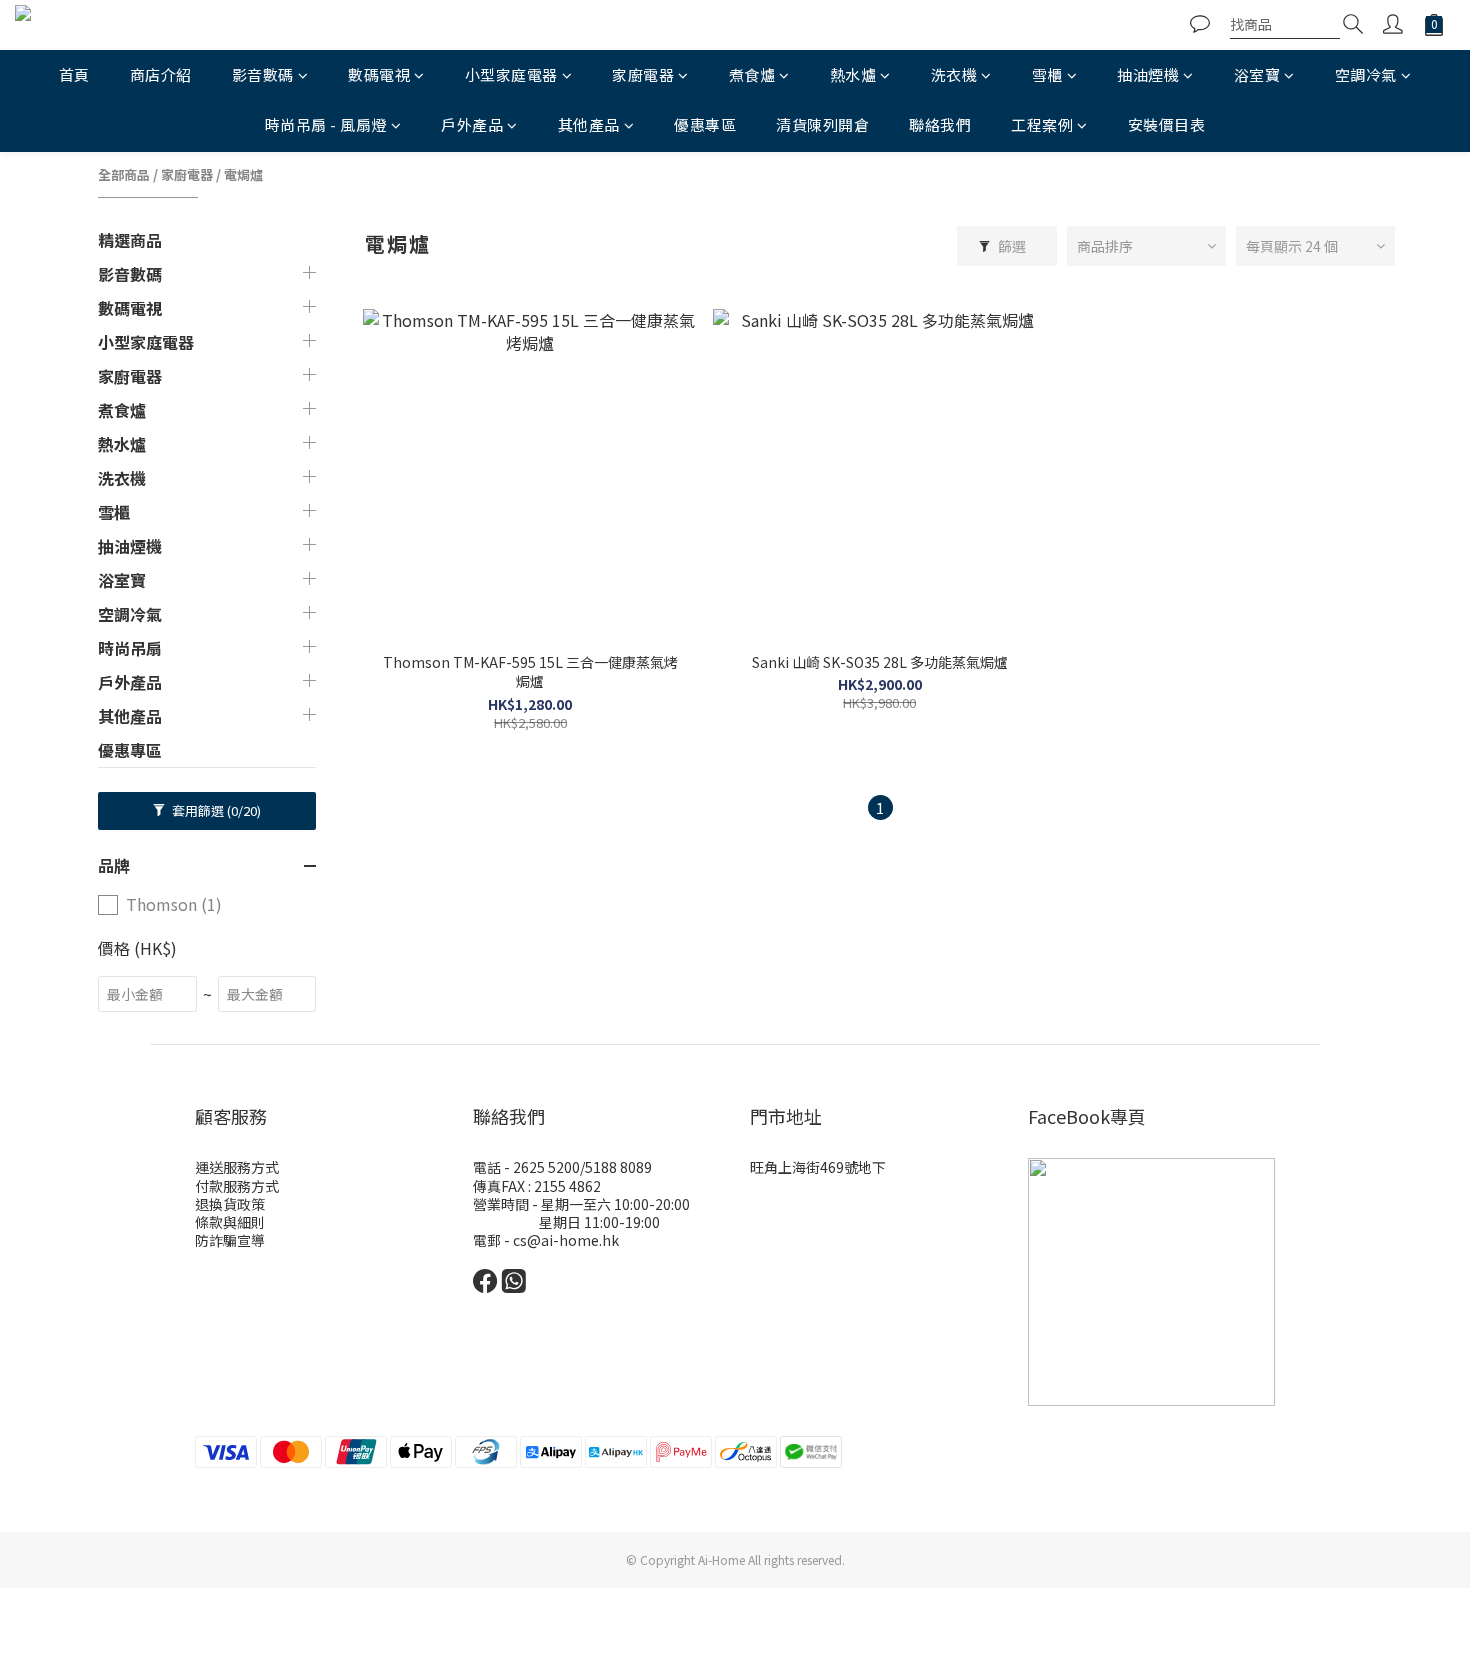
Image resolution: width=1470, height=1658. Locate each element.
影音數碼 (263, 74)
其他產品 (589, 124)
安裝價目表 (1167, 124)
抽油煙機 (1148, 74)
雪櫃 (1047, 74)
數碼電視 (379, 74)
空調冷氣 (1366, 74)
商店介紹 (161, 74)
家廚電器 (643, 74)
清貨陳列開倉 (822, 124)
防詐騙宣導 (230, 1240)
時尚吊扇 (130, 648)
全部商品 (124, 174)
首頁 (74, 74)
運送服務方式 (237, 1167)
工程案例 (1042, 124)
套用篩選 (215, 810)
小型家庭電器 (511, 74)
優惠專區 (705, 124)
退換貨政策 (230, 1204)
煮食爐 (752, 74)
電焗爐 (243, 174)
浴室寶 (1257, 74)
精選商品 (130, 240)
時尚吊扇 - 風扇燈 (326, 124)
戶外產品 (472, 124)
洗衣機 (954, 74)
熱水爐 (853, 74)
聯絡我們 (940, 124)
